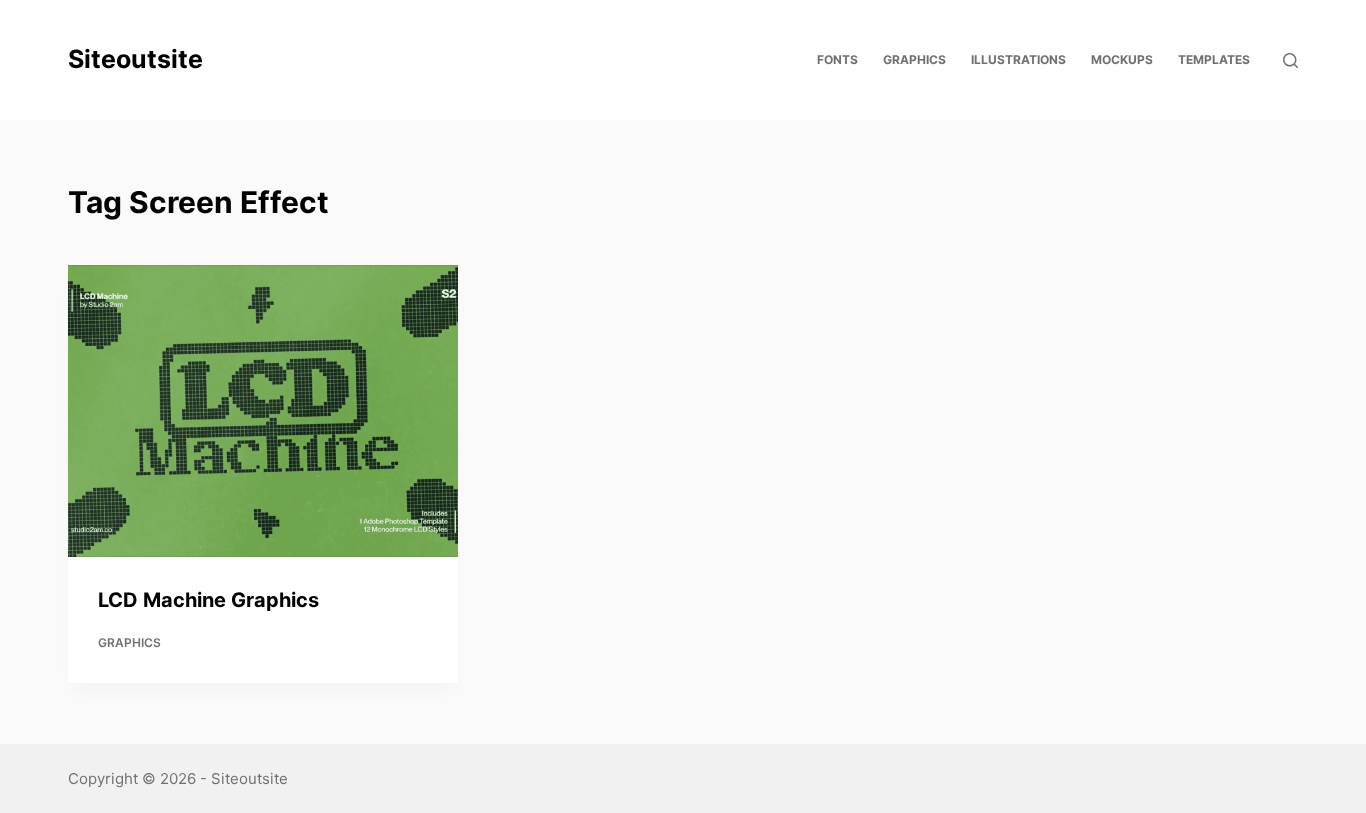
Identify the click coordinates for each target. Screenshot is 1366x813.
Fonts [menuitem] (837, 59)
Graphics (129, 642)
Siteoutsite (135, 59)
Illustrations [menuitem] (1018, 59)
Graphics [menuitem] (914, 59)
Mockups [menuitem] (1122, 59)
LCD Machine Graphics (208, 600)
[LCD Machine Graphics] (263, 411)
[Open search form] (1290, 60)
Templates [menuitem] (1214, 59)
